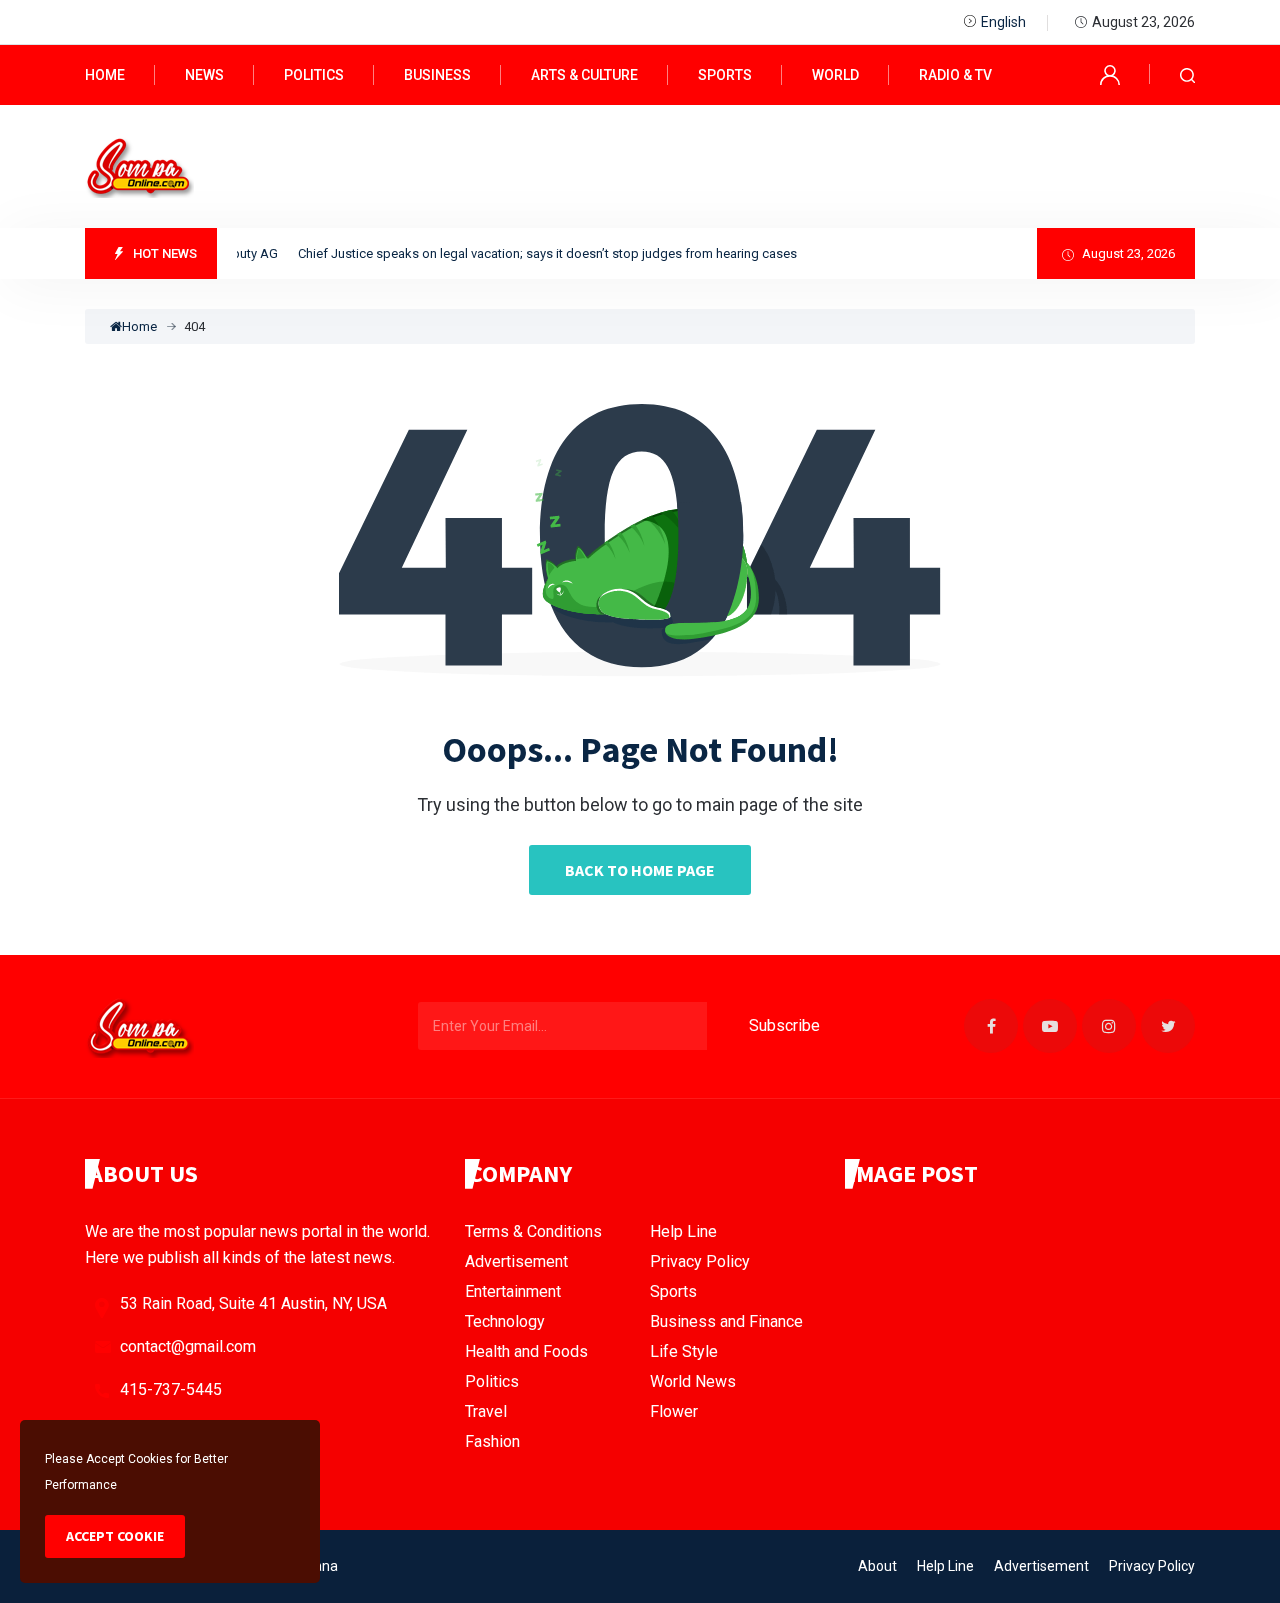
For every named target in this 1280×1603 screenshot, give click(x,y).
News (204, 75)
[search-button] (1188, 75)
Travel (486, 1411)
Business (437, 75)
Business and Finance (726, 1321)
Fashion (492, 1441)
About (877, 1566)
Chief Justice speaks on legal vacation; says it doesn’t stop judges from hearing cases (534, 253)
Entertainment (513, 1291)
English (1003, 22)
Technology (505, 1321)
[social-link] (991, 1026)
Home (105, 75)
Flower (674, 1411)
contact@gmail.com (188, 1346)
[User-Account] (1110, 73)
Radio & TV (955, 75)
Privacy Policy (700, 1261)
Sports (725, 75)
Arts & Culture (584, 75)
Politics (314, 75)
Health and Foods (526, 1351)
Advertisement (516, 1261)
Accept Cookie (115, 1536)
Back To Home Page (640, 870)
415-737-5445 (171, 1389)
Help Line (683, 1231)
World (835, 75)
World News (693, 1381)
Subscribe (784, 1025)
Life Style (684, 1351)
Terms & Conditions (533, 1231)
